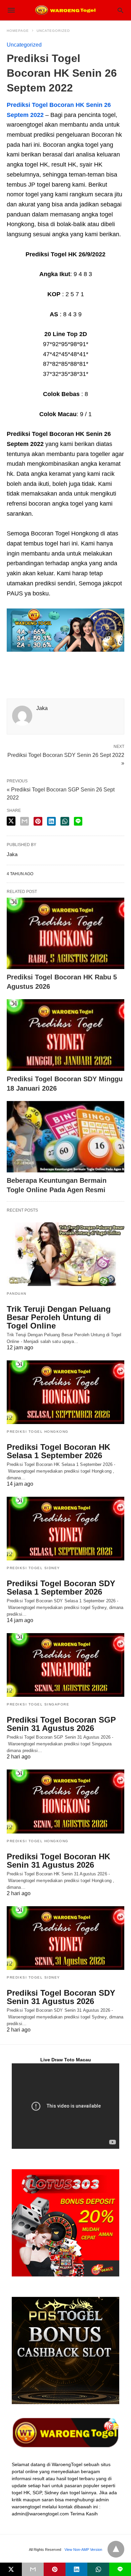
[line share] (78, 821)
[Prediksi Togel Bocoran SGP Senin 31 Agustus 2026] (65, 1665)
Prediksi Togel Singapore (38, 1704)
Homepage (18, 31)
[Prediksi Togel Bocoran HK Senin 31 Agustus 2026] (65, 1801)
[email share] (25, 821)
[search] (120, 10)
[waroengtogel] (65, 10)
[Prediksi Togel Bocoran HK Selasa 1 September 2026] (65, 1392)
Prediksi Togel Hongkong (38, 1432)
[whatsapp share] (65, 821)
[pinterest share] (38, 821)
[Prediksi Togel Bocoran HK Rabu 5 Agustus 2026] (65, 933)
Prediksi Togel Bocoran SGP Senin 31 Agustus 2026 (61, 1724)
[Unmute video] (65, 2106)
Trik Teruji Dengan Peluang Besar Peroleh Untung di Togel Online (59, 1317)
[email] (33, 2569)
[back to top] (116, 2549)
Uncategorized (53, 31)
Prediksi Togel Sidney (33, 1568)
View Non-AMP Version (83, 2550)
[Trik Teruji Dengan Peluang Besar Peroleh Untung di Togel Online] (65, 1254)
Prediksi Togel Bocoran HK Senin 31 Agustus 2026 (58, 1861)
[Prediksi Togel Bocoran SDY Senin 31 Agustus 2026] (65, 1938)
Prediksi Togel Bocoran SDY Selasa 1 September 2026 (61, 1588)
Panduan (17, 1294)
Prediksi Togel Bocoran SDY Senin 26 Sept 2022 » (66, 759)
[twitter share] (11, 821)
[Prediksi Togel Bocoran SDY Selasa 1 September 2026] (65, 1529)
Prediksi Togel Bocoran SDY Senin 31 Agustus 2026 (61, 1997)
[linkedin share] (51, 821)
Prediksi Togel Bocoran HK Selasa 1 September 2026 (58, 1451)
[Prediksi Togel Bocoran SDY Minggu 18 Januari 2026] (65, 1035)
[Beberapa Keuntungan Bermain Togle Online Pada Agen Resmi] (65, 1137)
